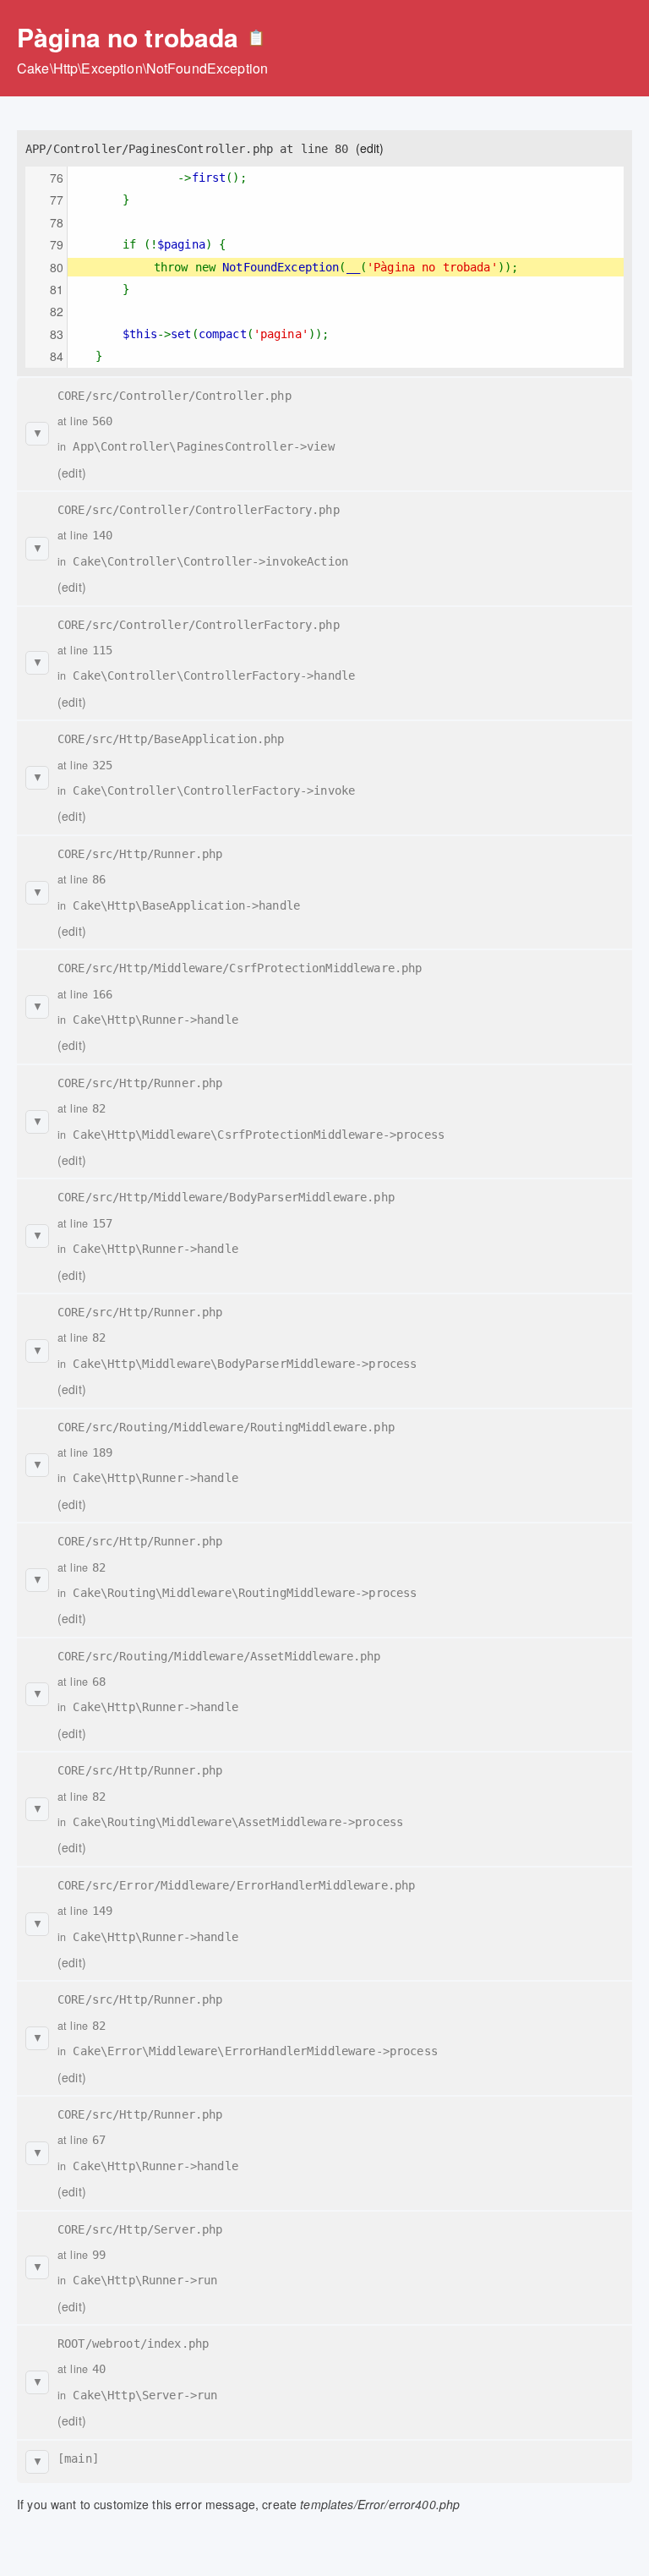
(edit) (370, 148)
